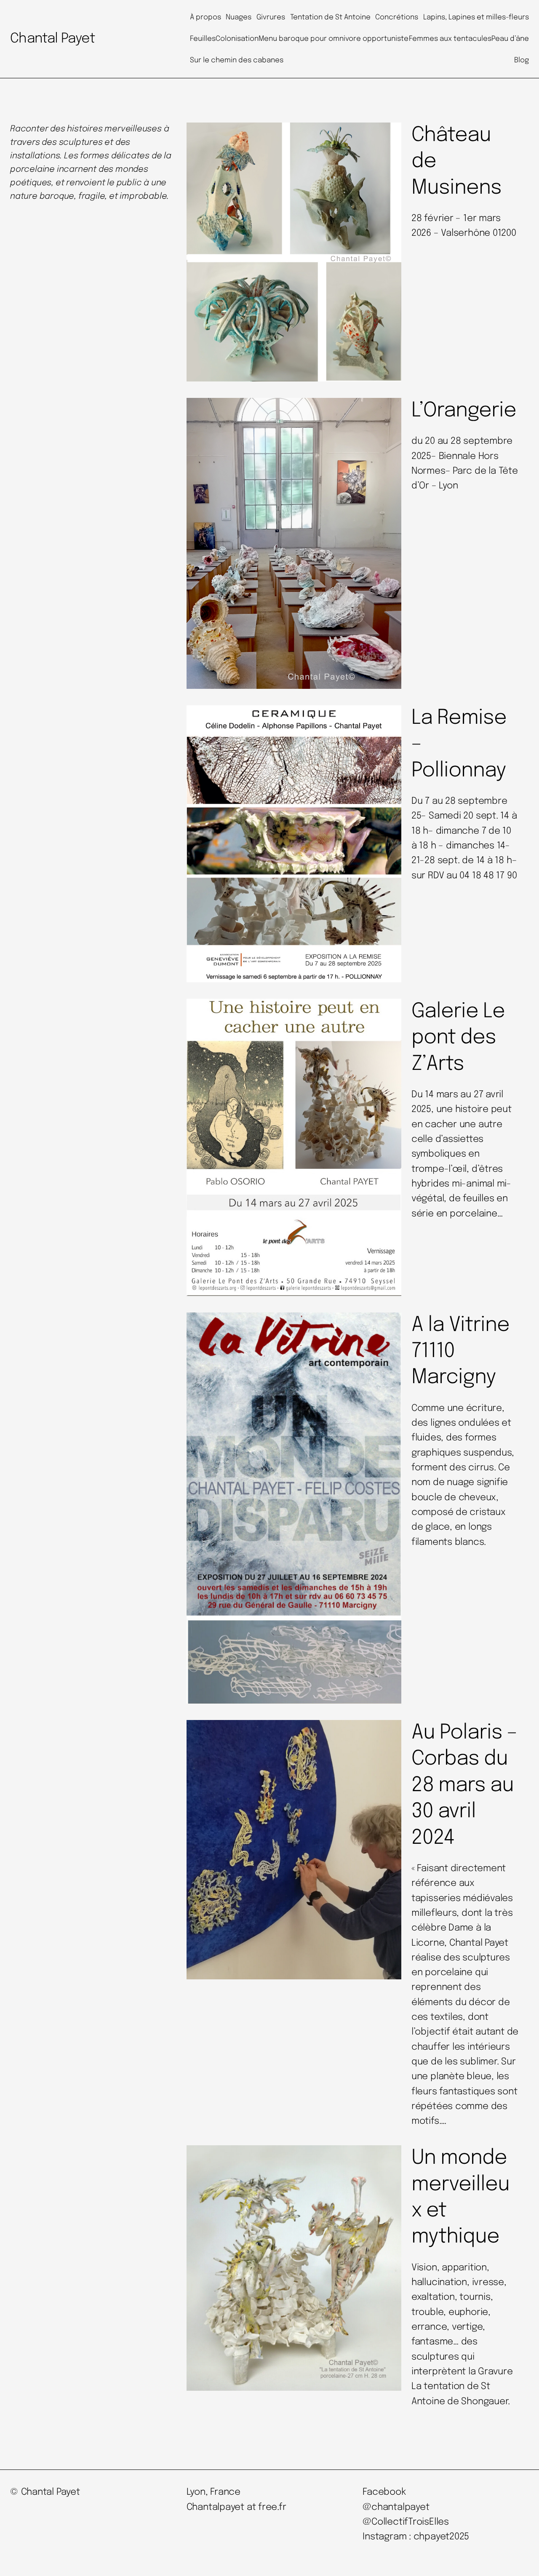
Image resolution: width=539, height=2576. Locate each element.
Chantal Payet (53, 39)
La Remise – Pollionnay (459, 744)
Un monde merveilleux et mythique (460, 2197)
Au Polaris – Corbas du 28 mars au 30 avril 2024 (464, 1785)
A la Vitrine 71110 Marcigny (460, 1352)
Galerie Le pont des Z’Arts (458, 1038)
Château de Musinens (456, 162)
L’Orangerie (464, 411)
